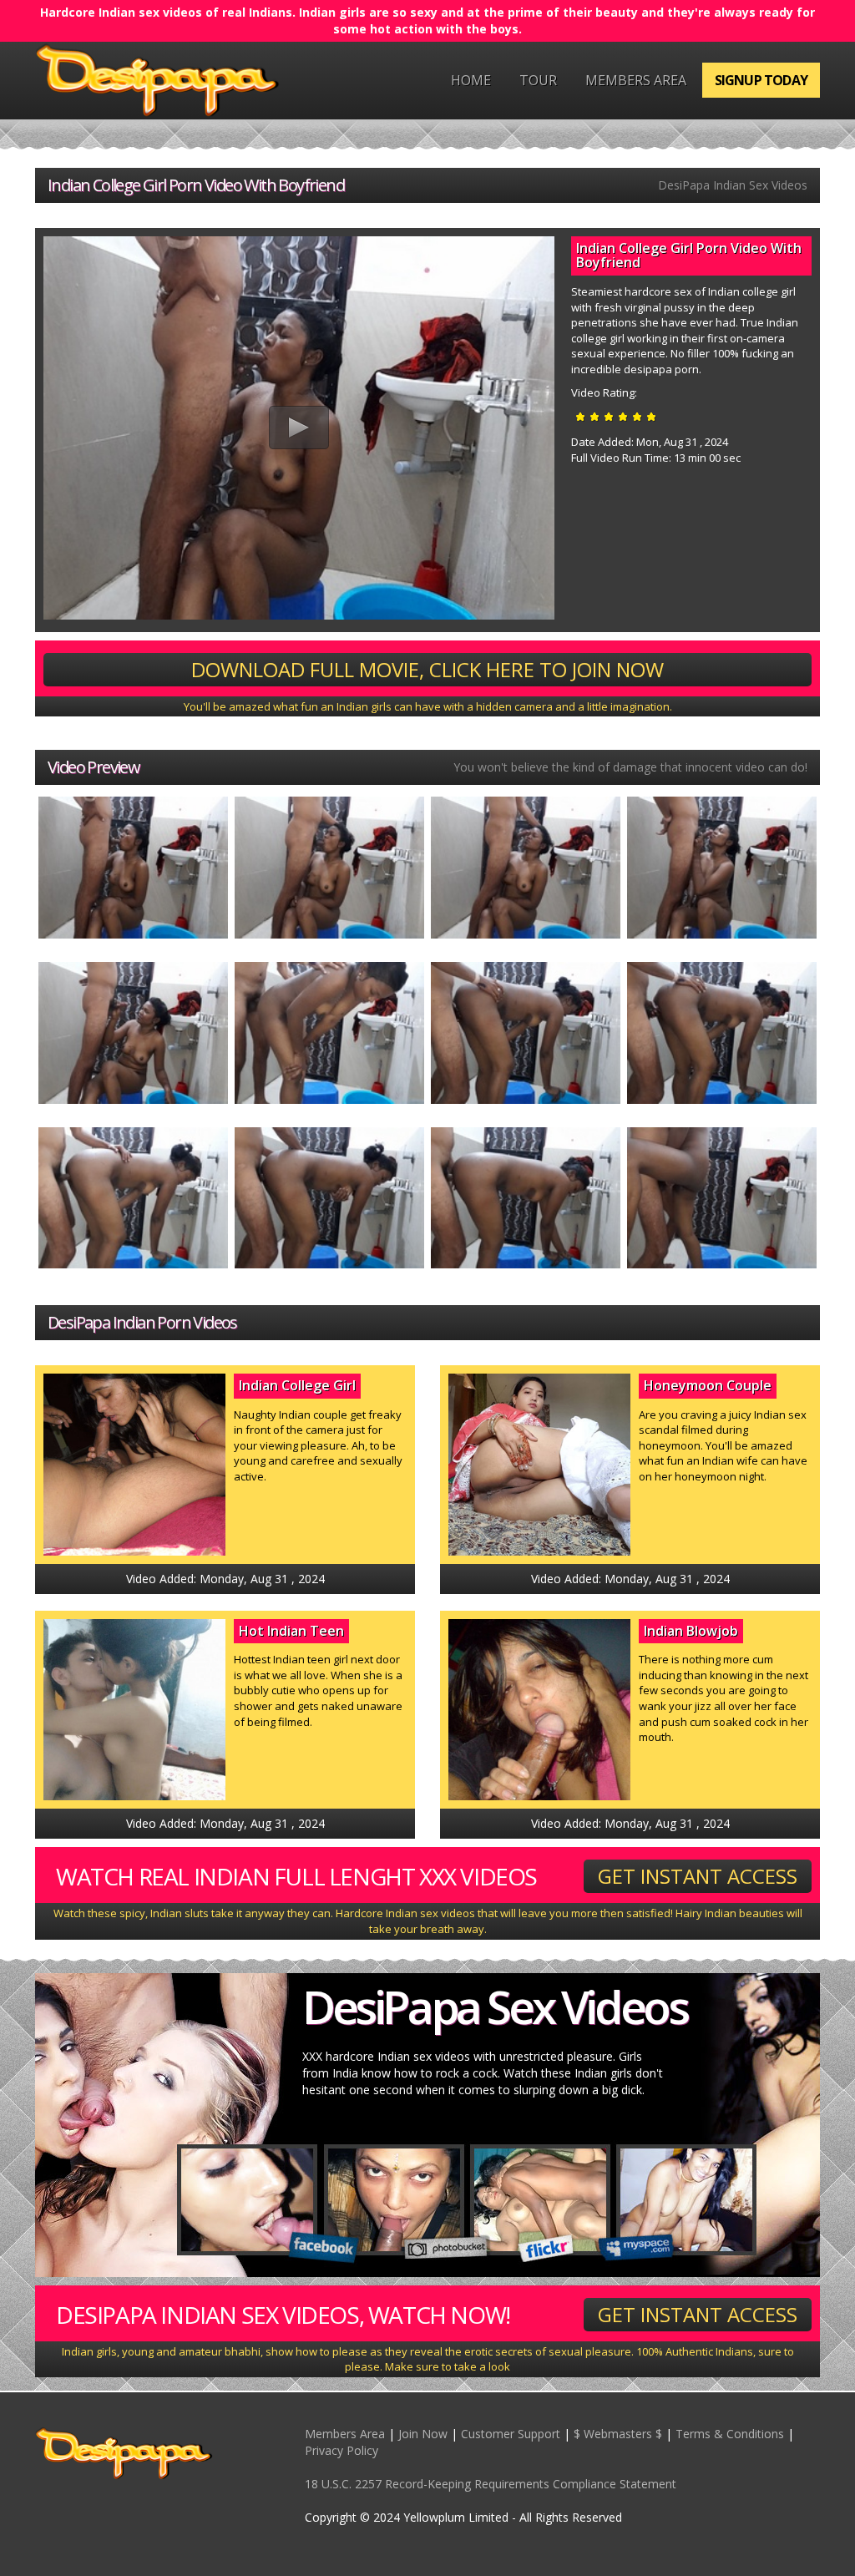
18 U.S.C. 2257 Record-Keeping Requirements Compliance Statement (491, 2484)
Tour (538, 80)
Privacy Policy (341, 2450)
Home (471, 80)
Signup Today (761, 80)
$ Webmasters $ (618, 2434)
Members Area (636, 80)
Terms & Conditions (730, 2434)
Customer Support (511, 2434)
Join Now (423, 2434)
